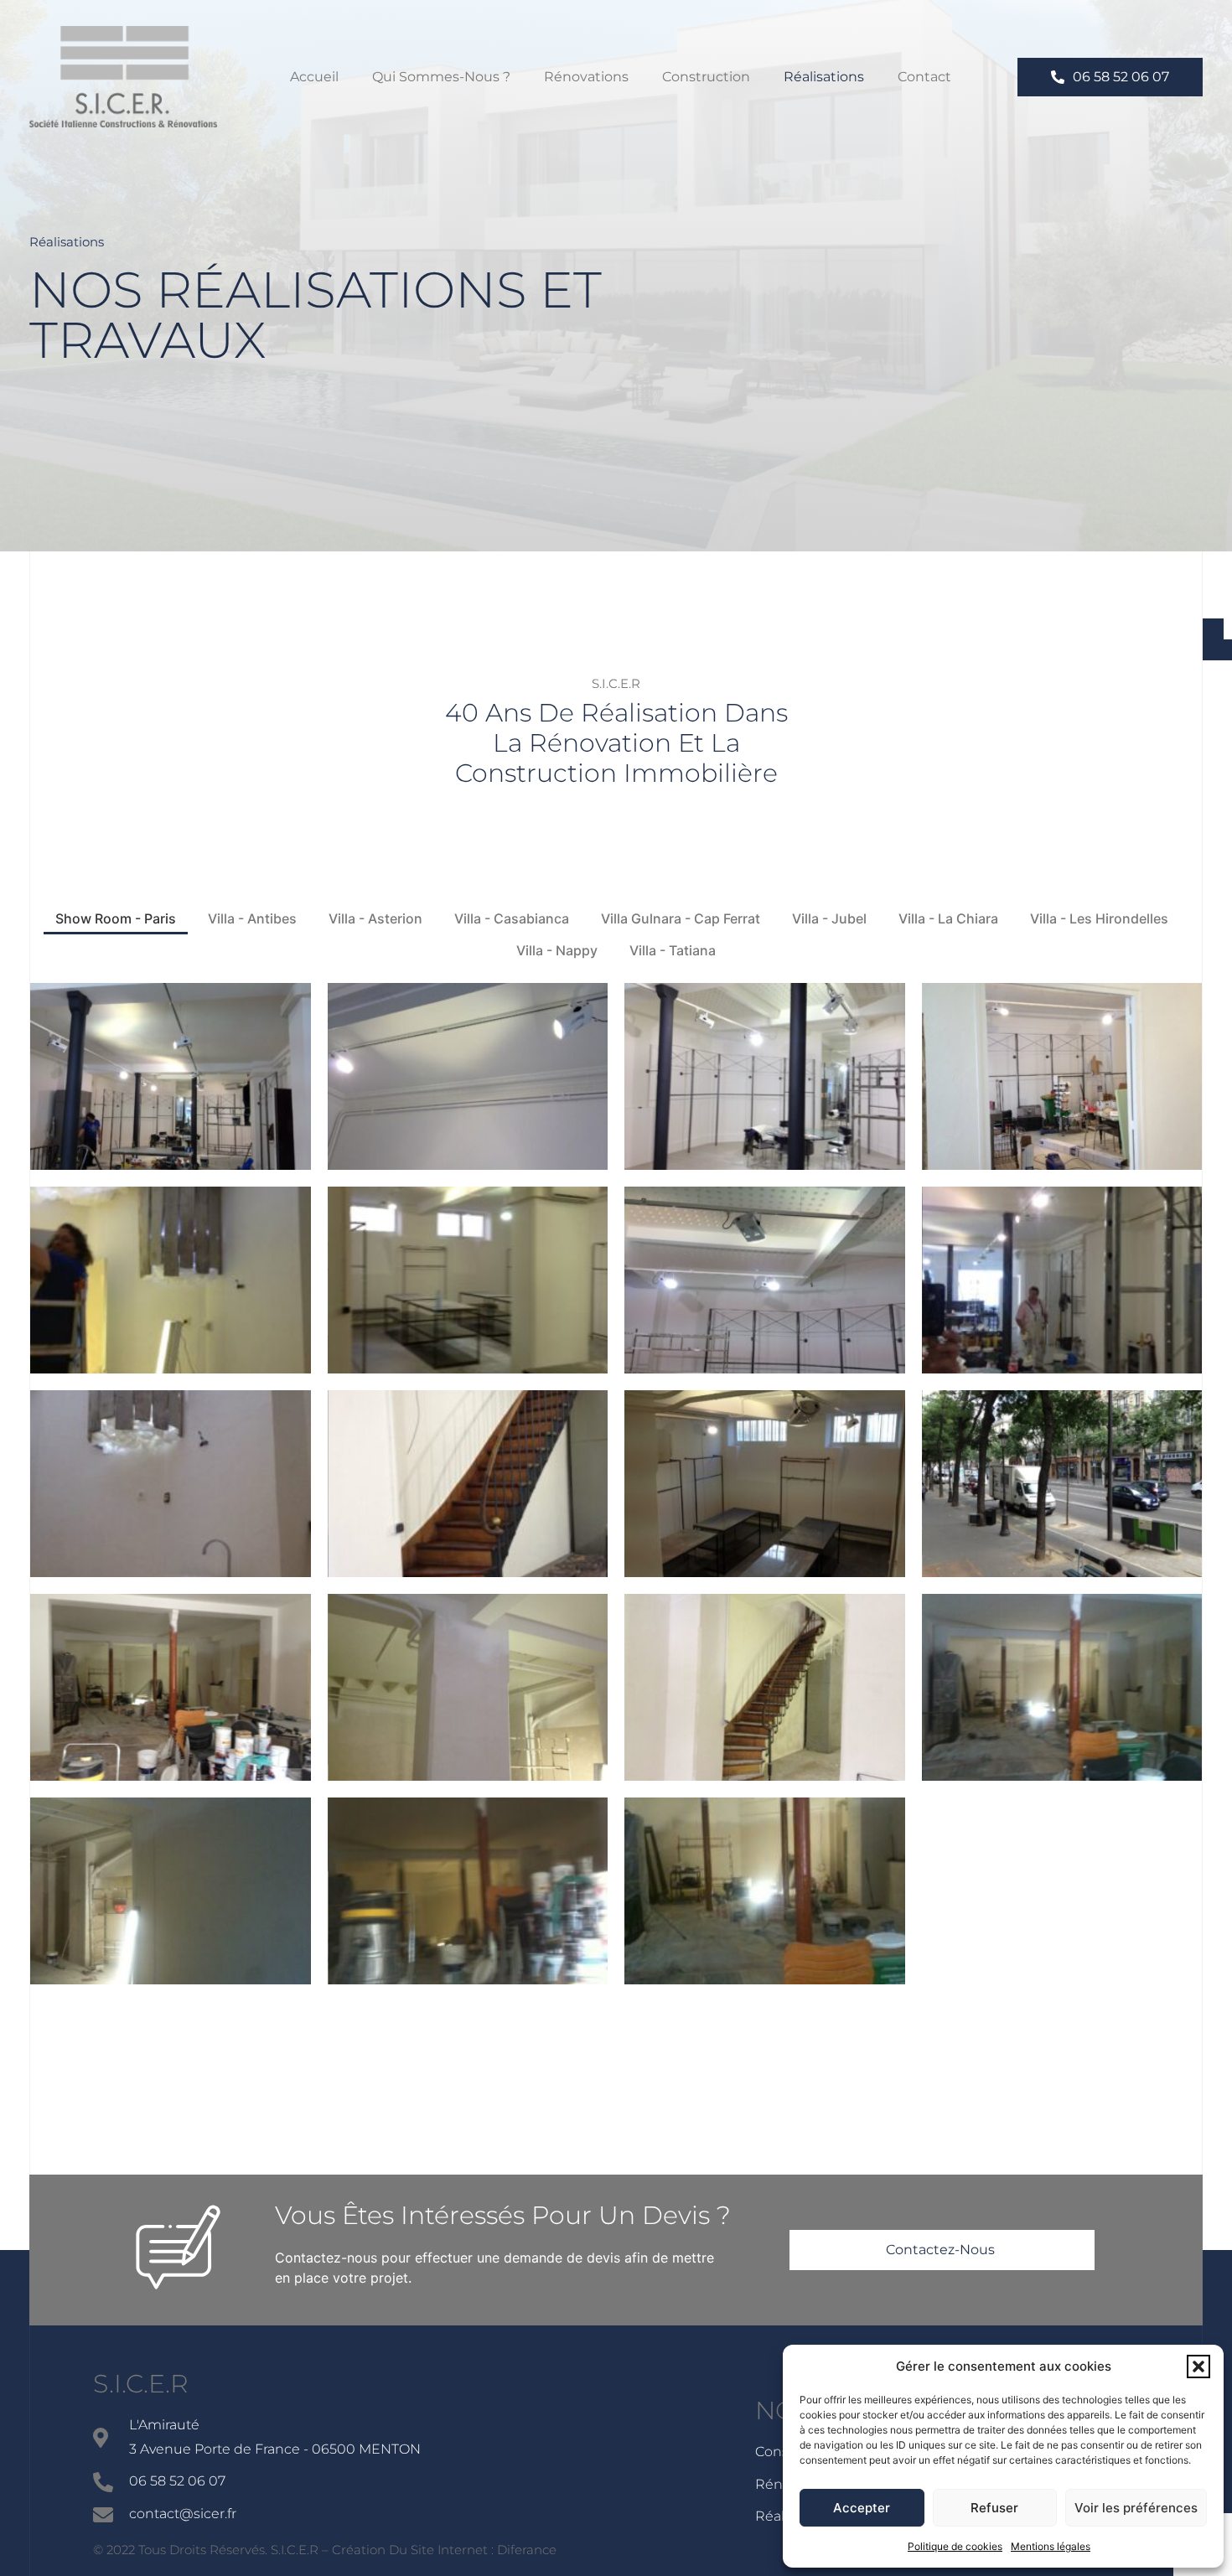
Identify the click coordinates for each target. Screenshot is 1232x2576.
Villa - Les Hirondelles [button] (1099, 918)
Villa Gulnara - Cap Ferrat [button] (681, 918)
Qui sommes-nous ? (441, 77)
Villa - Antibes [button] (252, 918)
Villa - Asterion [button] (375, 918)
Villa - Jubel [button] (829, 918)
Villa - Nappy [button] (557, 950)
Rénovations (586, 77)
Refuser (994, 2508)
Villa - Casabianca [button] (512, 918)
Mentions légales (1051, 2546)
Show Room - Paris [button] (116, 918)
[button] (1198, 2367)
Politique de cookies (955, 2546)
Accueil (314, 77)
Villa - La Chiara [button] (948, 918)
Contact (924, 77)
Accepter (862, 2508)
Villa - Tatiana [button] (673, 950)
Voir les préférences (1136, 2508)
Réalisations (824, 77)
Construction (706, 77)
